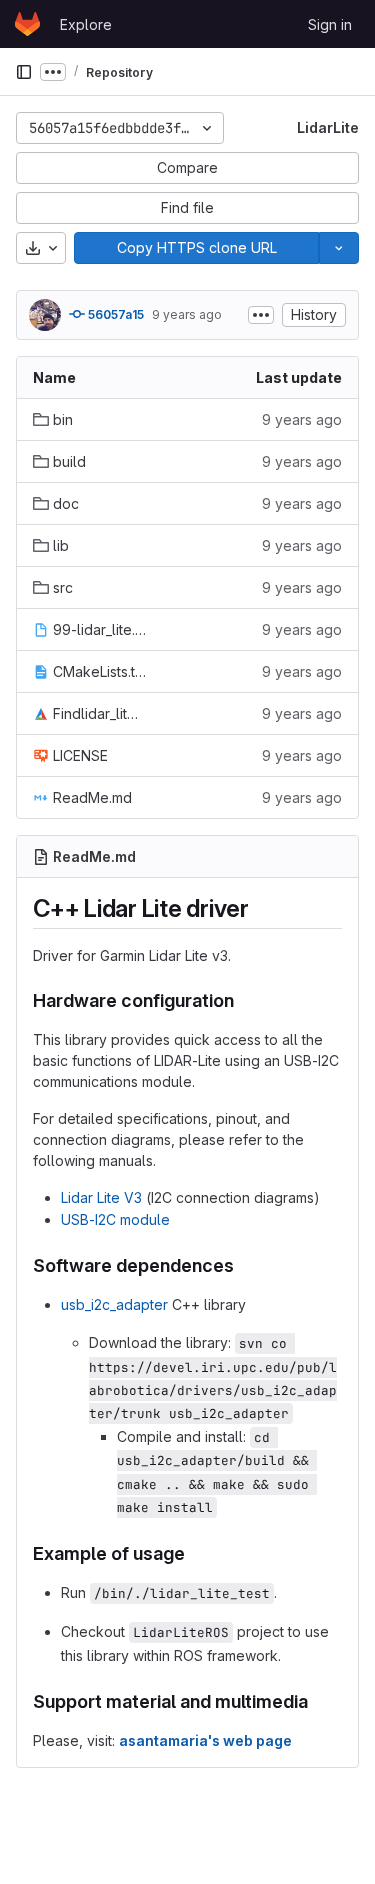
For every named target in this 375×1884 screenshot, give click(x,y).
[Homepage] (27, 24)
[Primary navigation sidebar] (24, 72)
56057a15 (114, 314)
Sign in (330, 24)
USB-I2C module (115, 1219)
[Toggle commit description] (261, 315)
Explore (86, 24)
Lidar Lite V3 (101, 1197)
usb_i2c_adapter (114, 1304)
